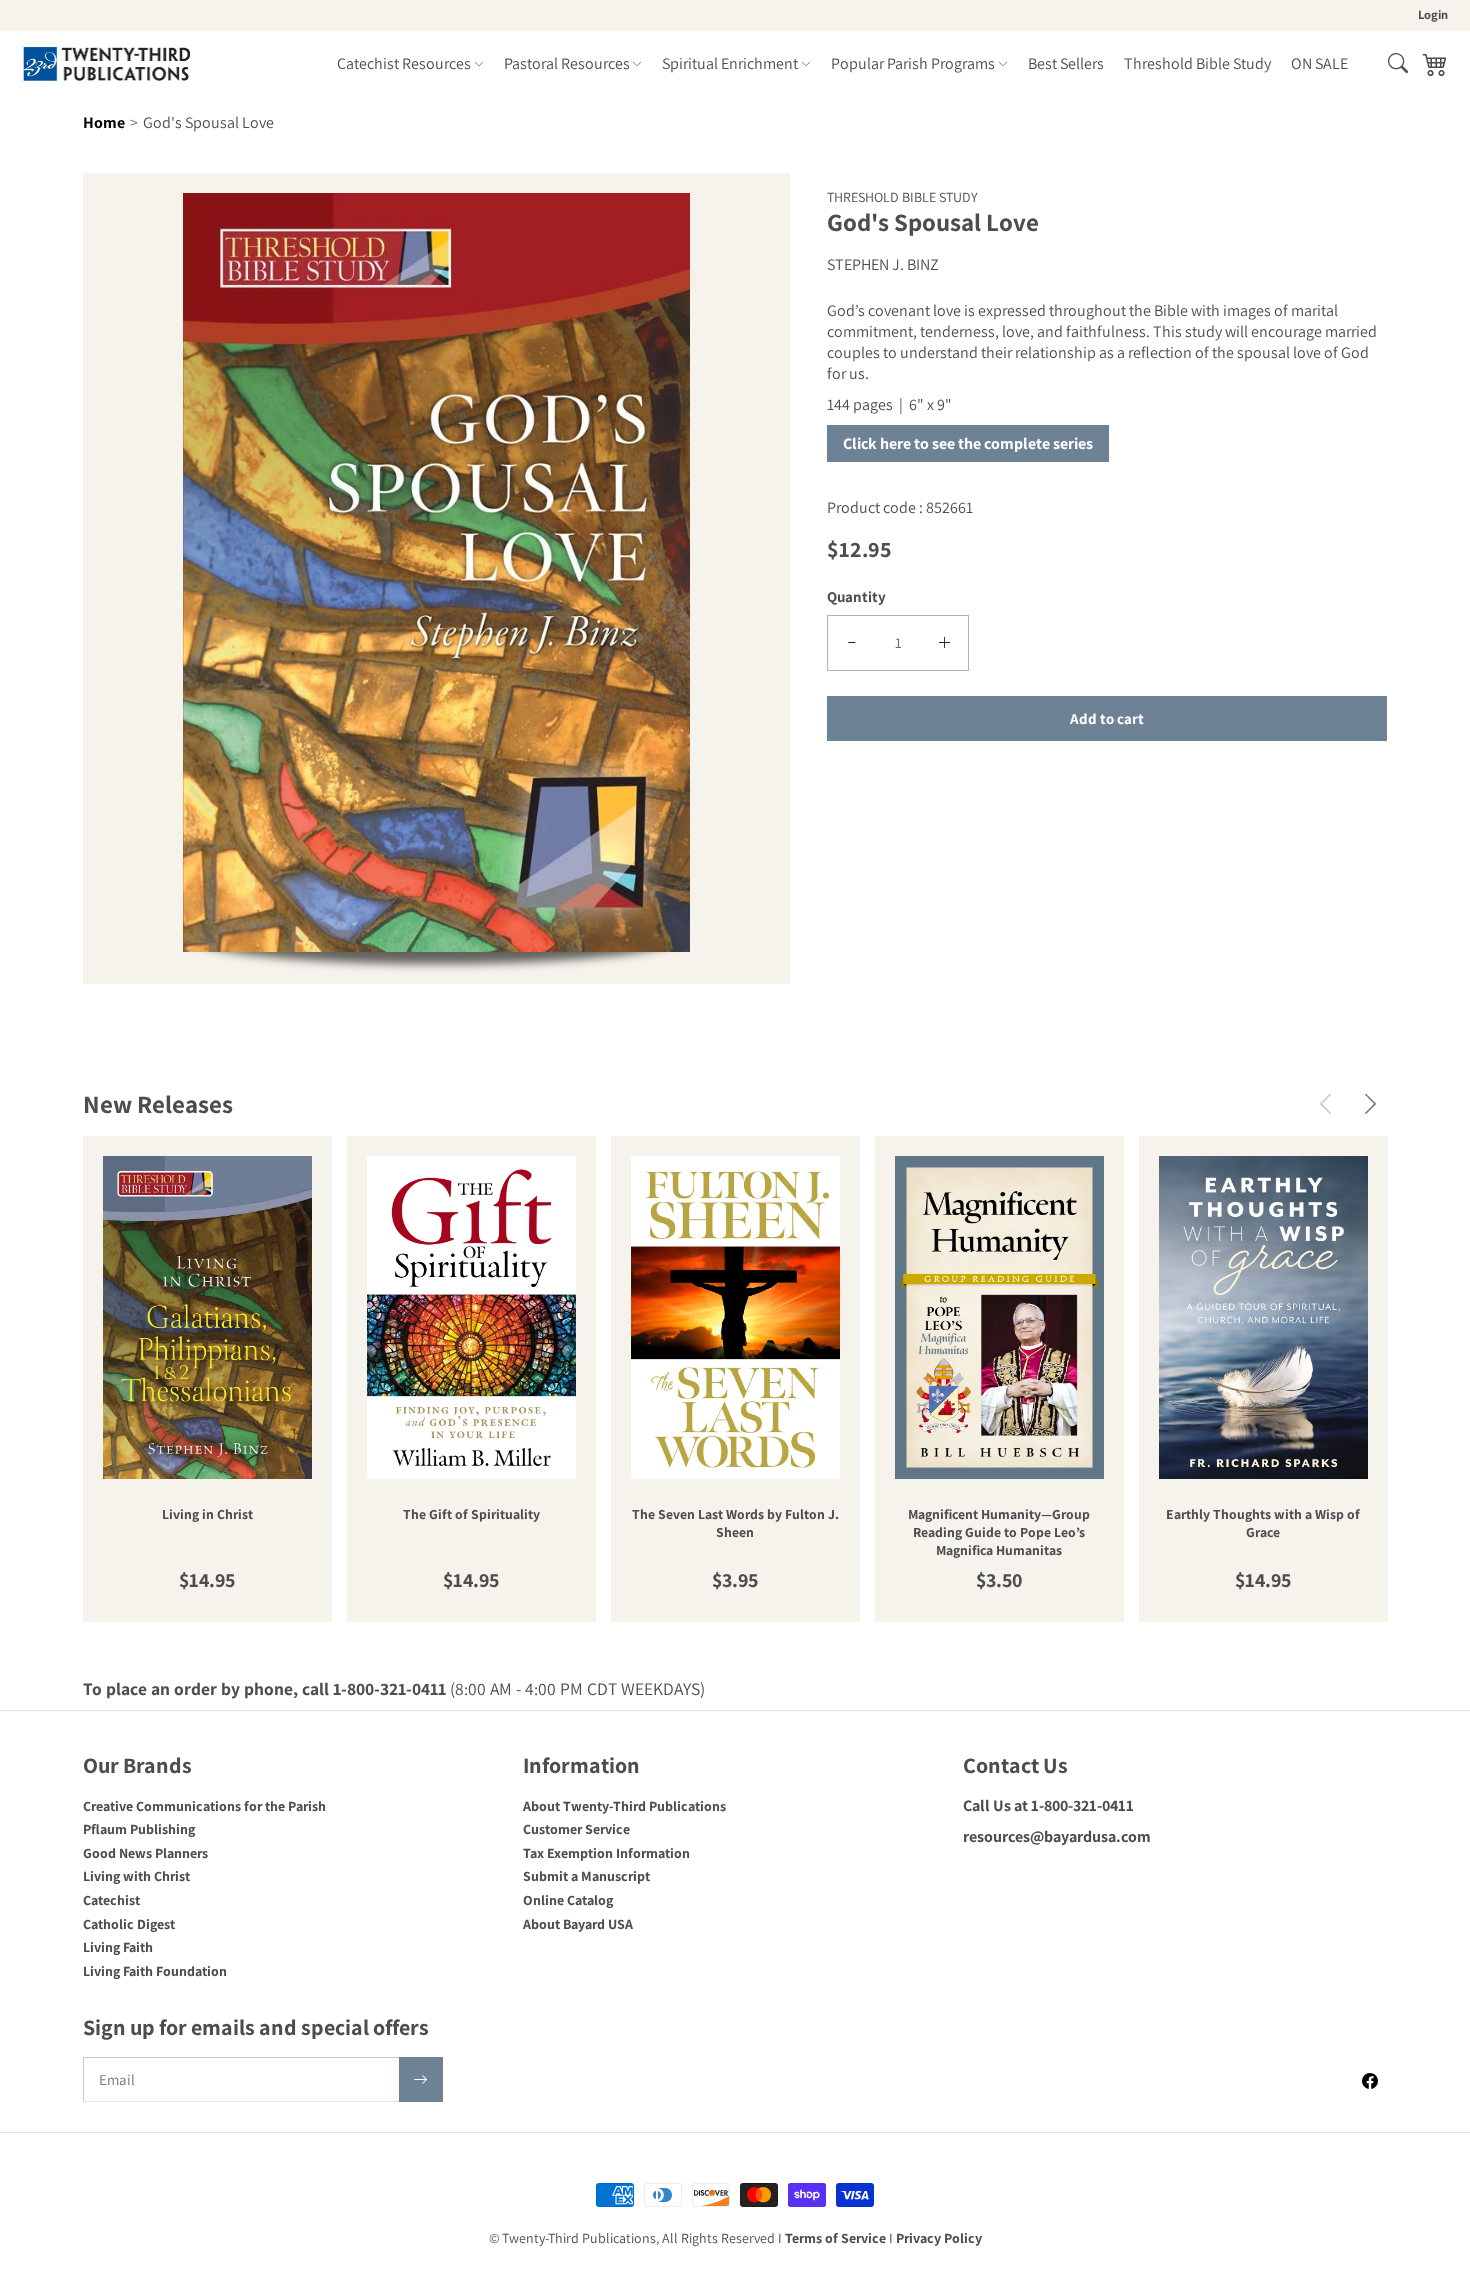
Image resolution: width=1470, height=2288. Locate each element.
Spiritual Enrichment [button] (730, 63)
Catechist (111, 1900)
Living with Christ (136, 1876)
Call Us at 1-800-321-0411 (1048, 1805)
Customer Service (576, 1829)
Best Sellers (1066, 63)
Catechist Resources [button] (404, 63)
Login (1433, 14)
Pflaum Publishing (139, 1829)
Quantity (856, 596)
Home (104, 122)
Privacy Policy (939, 2238)
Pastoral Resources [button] (567, 63)
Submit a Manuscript (586, 1876)
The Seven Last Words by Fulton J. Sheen (735, 1523)
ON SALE (1319, 63)
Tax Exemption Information (606, 1853)
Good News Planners (145, 1853)
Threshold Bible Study (1197, 63)
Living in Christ (207, 1514)
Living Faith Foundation (155, 1971)
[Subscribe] (421, 2079)
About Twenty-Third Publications (624, 1806)
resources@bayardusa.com (1057, 1836)
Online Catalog (568, 1900)
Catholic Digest (129, 1924)
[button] (1398, 63)
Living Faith (118, 1947)
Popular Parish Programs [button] (913, 63)
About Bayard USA (578, 1924)
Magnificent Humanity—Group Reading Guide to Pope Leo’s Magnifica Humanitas (999, 1532)
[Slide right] (1370, 1103)
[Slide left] (1325, 1103)
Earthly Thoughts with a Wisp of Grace (1263, 1523)
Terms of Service (835, 2238)
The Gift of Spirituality (471, 1514)
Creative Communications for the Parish (204, 1806)
